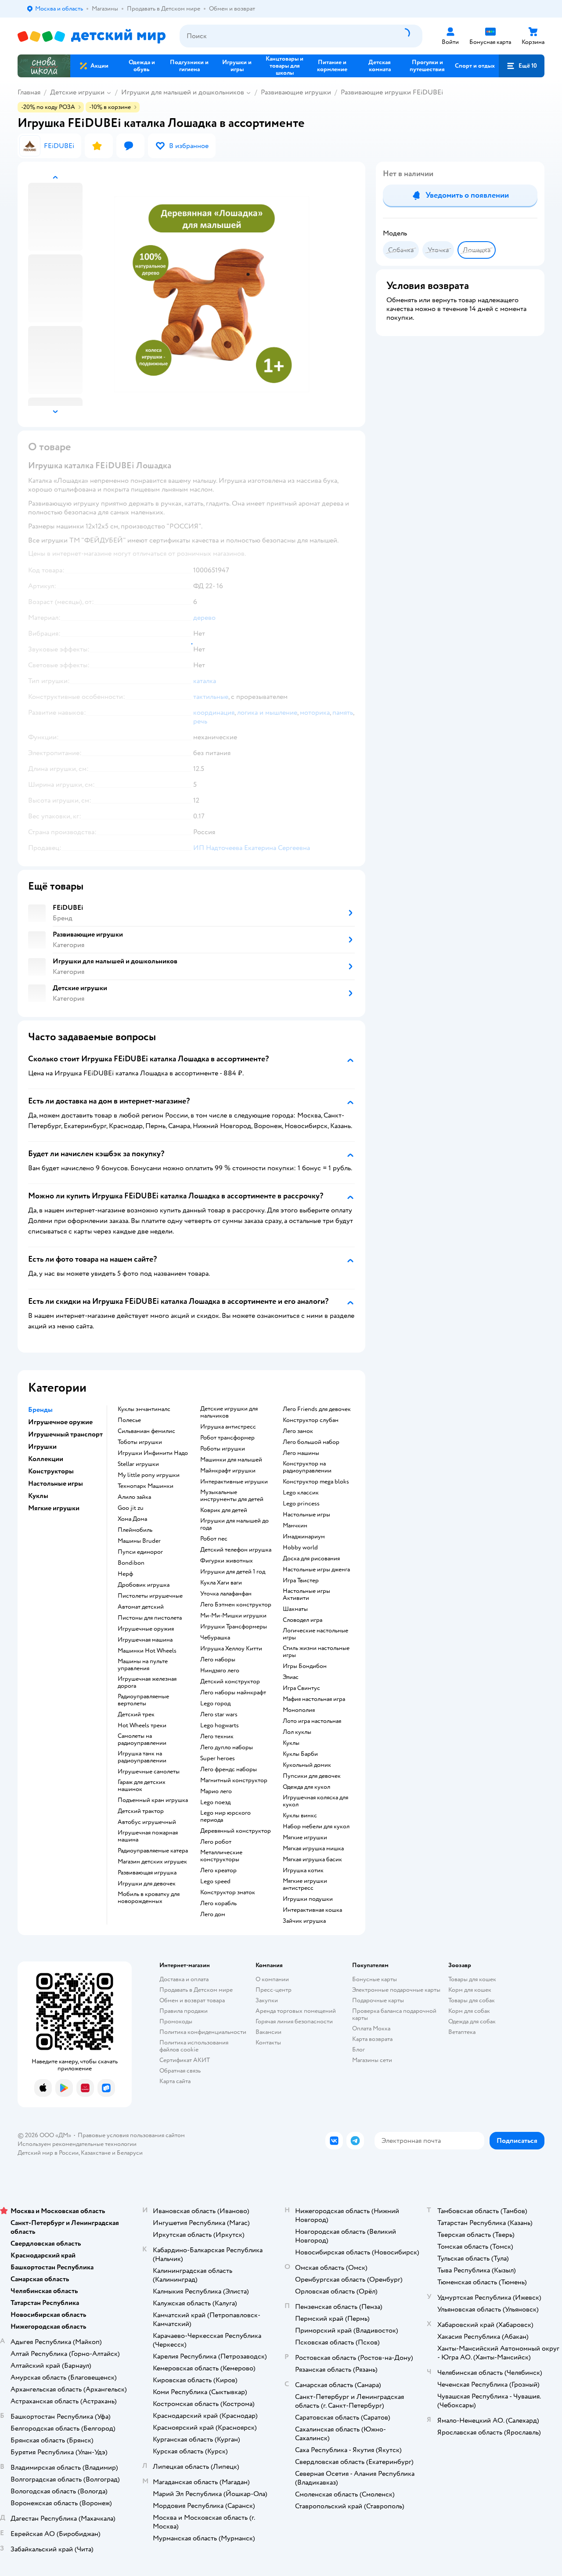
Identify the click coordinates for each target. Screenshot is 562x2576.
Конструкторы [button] (51, 1471)
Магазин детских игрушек (152, 1862)
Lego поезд (215, 1802)
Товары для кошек (472, 1979)
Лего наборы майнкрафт (233, 1693)
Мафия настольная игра (314, 1699)
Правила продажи (184, 2011)
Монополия (299, 1710)
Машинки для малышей (231, 1460)
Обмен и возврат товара (192, 2000)
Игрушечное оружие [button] (60, 1422)
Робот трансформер (227, 1438)
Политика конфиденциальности (203, 2032)
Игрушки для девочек (147, 1884)
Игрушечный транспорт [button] (65, 1434)
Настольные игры (306, 1515)
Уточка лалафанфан (226, 1594)
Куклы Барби (300, 1754)
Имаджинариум (304, 1537)
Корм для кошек (470, 1990)
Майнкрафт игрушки (228, 1471)
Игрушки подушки (308, 1899)
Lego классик (301, 1493)
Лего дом (213, 1914)
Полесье (129, 1420)
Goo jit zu (131, 1508)
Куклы (291, 1743)
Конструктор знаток (228, 1892)
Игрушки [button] (42, 1447)
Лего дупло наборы (227, 1747)
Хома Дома (132, 1519)
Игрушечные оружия (146, 1629)
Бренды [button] (40, 1410)
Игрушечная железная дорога (147, 1682)
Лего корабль (218, 1903)
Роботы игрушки (223, 1449)
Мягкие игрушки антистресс (305, 1885)
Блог (358, 2050)
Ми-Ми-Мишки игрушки (233, 1616)
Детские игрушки (77, 92)
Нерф (125, 1574)
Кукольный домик (307, 1765)
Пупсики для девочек (312, 1776)
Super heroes (218, 1758)
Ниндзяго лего (220, 1671)
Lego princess (301, 1504)
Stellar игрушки (138, 1464)
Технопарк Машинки (146, 1486)
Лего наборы (218, 1660)
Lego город (215, 1704)
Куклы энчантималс (144, 1409)
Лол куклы (297, 1732)
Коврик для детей (224, 1510)
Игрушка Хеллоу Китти (231, 1649)
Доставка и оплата (184, 1979)
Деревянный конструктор (236, 1831)
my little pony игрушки (149, 1475)
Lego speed (215, 1881)
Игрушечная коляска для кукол (315, 1801)
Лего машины (301, 1453)
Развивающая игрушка (147, 1873)
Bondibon (131, 1563)
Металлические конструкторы (221, 1856)
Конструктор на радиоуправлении (307, 1467)
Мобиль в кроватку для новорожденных (149, 1898)
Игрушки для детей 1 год (233, 1572)
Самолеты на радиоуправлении (142, 1740)
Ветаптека (462, 2032)
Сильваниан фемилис (146, 1431)
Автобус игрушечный (147, 1822)
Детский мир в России (48, 2153)
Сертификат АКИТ (185, 2060)
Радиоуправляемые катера (153, 1851)
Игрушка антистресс (228, 1427)
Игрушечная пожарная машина (148, 1836)
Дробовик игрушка (144, 1585)
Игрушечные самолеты (149, 1772)
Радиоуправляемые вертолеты (143, 1700)
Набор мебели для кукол (316, 1827)
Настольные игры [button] (56, 1483)
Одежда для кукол (306, 1787)
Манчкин (295, 1526)
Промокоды (176, 2021)
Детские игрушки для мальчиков (229, 1412)
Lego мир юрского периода (225, 1816)
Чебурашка (215, 1638)
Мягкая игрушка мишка (313, 1849)
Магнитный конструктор (234, 1780)
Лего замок (298, 1431)
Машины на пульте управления (143, 1665)
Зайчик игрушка (304, 1921)
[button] (522, 66)
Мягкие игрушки (305, 1838)
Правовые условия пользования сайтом (131, 2135)
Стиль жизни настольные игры (316, 1652)
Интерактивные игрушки (234, 1482)
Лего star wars (219, 1715)
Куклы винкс (300, 1816)
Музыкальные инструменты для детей (232, 1496)
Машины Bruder (139, 1541)
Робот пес (214, 1539)
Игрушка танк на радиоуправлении (142, 1757)
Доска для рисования (311, 1559)
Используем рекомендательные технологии (77, 2144)
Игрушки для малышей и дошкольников (183, 92)
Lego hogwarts (220, 1726)
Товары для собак (472, 2000)
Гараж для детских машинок (142, 1786)
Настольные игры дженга (316, 1570)
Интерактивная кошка (312, 1910)
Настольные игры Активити (306, 1595)
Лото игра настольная (312, 1721)
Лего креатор (218, 1870)
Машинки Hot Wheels (147, 1651)
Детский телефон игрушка (236, 1550)
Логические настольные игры (315, 1634)
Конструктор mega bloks (316, 1482)
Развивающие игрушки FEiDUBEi (392, 92)
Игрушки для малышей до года (234, 1524)
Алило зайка (134, 1497)
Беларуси (130, 2153)
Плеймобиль (135, 1530)
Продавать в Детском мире (196, 1990)
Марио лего (216, 1791)
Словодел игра (303, 1620)
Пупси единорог (140, 1552)
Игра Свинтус (301, 1688)
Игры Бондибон (305, 1666)
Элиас (291, 1677)
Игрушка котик (303, 1870)
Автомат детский (141, 1607)
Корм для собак (469, 2011)
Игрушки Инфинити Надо (153, 1453)
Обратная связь (180, 2071)
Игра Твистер (301, 1581)
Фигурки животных (227, 1561)
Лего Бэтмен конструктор (236, 1605)
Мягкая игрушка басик (312, 1860)
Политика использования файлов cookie (194, 2046)
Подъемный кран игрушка (153, 1800)
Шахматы (295, 1609)
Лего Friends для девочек (317, 1409)
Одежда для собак (472, 2021)
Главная (29, 92)
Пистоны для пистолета (150, 1618)
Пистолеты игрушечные (150, 1596)
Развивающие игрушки (296, 92)
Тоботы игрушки (140, 1442)
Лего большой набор (311, 1442)
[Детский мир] (92, 36)
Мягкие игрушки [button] (54, 1508)
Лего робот (216, 1842)
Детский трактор (141, 1811)
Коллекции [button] (46, 1459)
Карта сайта (175, 2081)
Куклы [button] (38, 1496)
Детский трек (136, 1715)
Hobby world (300, 1548)
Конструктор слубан (311, 1420)
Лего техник (217, 1737)
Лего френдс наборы (229, 1769)
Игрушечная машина (145, 1640)
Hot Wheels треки (142, 1726)
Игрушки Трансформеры (234, 1627)
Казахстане (96, 2153)
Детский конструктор (230, 1682)
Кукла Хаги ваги (221, 1583)
